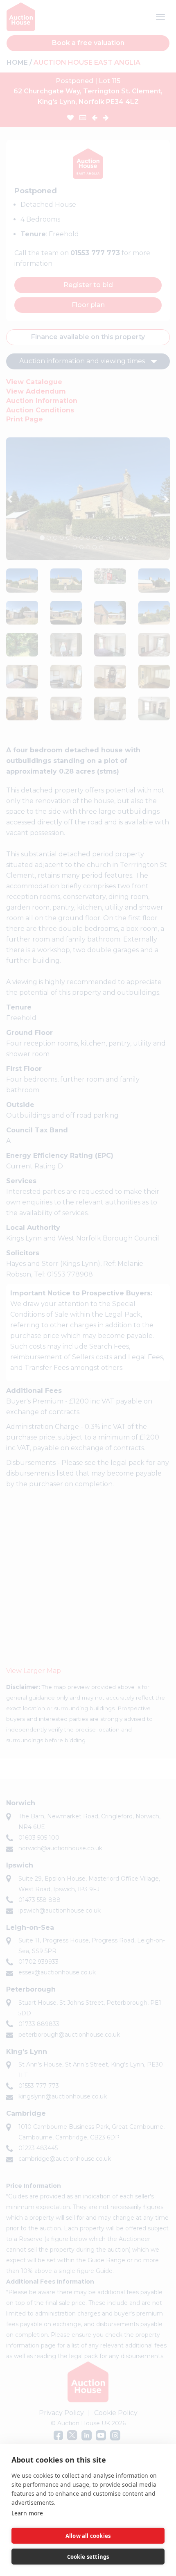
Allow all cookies (88, 2536)
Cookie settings (88, 2557)
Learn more (27, 2513)
